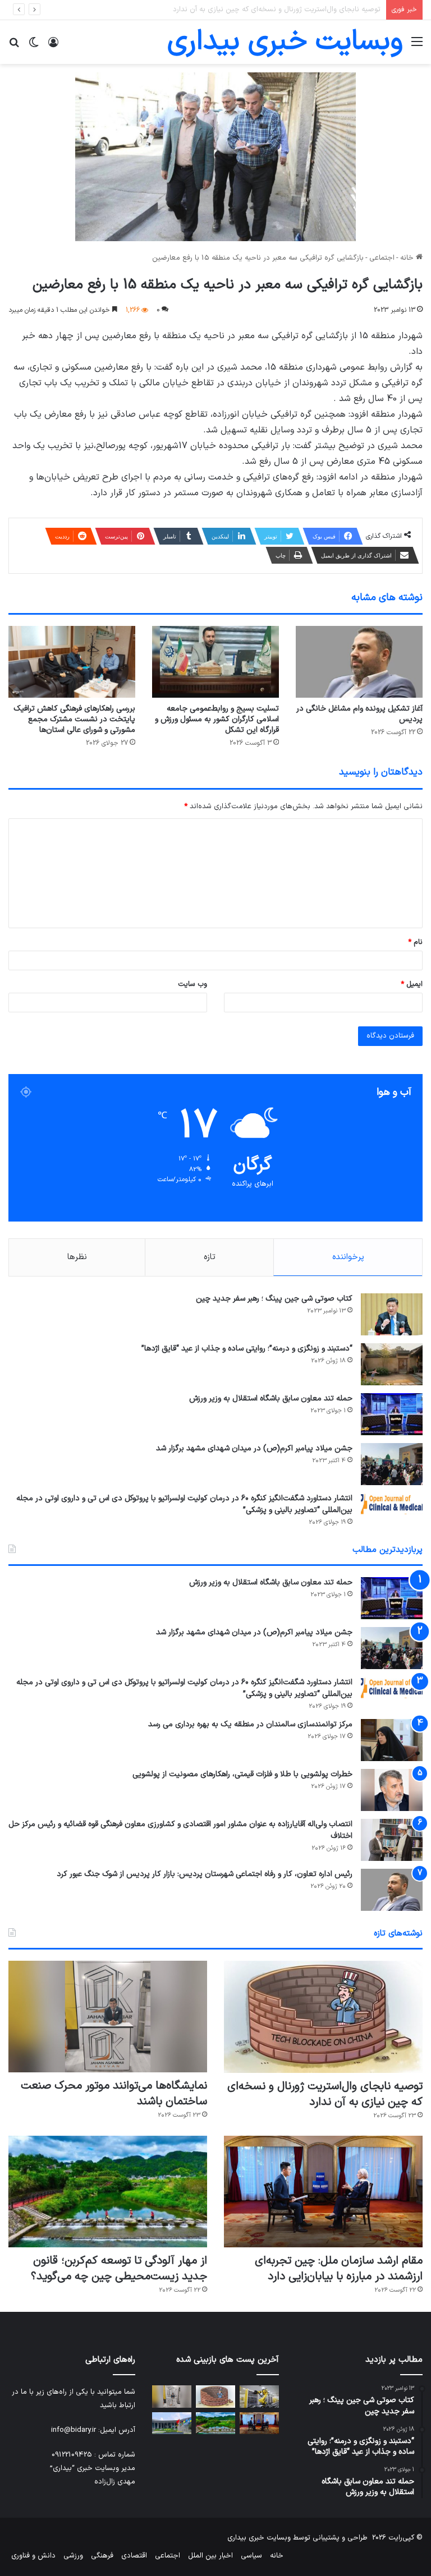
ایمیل (412, 984)
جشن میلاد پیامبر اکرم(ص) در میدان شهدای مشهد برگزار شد (254, 1448)
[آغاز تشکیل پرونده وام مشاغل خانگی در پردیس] (359, 662)
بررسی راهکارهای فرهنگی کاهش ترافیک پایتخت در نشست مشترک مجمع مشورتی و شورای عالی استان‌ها (74, 719)
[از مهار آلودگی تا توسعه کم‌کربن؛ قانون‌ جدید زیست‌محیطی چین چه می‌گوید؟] (108, 2192)
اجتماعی (382, 258)
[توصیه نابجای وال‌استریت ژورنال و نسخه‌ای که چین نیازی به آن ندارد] (323, 2017)
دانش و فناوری (33, 2556)
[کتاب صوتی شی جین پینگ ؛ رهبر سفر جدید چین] (392, 1314)
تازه (210, 1257)
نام (415, 942)
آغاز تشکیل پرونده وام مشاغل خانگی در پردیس (359, 714)
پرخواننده (348, 1257)
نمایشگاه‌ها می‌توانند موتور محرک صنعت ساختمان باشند (294, 10)
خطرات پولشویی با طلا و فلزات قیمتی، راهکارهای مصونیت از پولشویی (242, 1774)
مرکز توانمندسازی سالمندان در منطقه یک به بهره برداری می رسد (250, 1724)
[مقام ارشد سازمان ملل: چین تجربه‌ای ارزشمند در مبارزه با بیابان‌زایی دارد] (323, 2192)
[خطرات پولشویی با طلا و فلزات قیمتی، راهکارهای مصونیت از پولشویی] (392, 1790)
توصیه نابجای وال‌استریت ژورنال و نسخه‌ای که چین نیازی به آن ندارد (325, 2094)
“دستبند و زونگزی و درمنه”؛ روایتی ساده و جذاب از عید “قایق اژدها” (247, 1349)
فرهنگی (102, 2556)
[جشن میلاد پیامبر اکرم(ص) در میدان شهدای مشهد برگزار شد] (392, 1464)
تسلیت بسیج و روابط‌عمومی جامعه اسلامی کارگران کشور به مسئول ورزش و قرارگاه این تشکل (217, 719)
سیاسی (251, 2556)
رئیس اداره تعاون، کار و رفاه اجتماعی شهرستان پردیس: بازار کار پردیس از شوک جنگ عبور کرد (205, 1874)
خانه (408, 258)
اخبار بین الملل (210, 2556)
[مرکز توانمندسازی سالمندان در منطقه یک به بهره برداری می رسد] (392, 1740)
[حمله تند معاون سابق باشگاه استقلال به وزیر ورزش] (392, 1414)
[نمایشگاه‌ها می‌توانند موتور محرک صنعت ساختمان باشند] (108, 2017)
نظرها (77, 1257)
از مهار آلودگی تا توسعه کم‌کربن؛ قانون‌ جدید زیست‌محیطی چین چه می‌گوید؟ (119, 2269)
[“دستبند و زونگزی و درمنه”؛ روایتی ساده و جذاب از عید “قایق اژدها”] (392, 1364)
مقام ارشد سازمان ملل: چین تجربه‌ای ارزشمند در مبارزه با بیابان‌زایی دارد (339, 2269)
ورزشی (73, 2556)
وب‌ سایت (192, 984)
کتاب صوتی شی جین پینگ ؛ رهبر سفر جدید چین (274, 1299)
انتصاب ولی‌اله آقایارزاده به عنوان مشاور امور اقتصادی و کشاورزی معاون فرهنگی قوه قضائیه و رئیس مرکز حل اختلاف (180, 1830)
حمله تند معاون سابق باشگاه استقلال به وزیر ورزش (271, 1398)
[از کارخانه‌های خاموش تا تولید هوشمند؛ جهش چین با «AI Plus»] (259, 2396)
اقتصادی (134, 2556)
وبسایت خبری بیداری (259, 2538)
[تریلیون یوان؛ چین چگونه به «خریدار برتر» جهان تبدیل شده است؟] (172, 2423)
